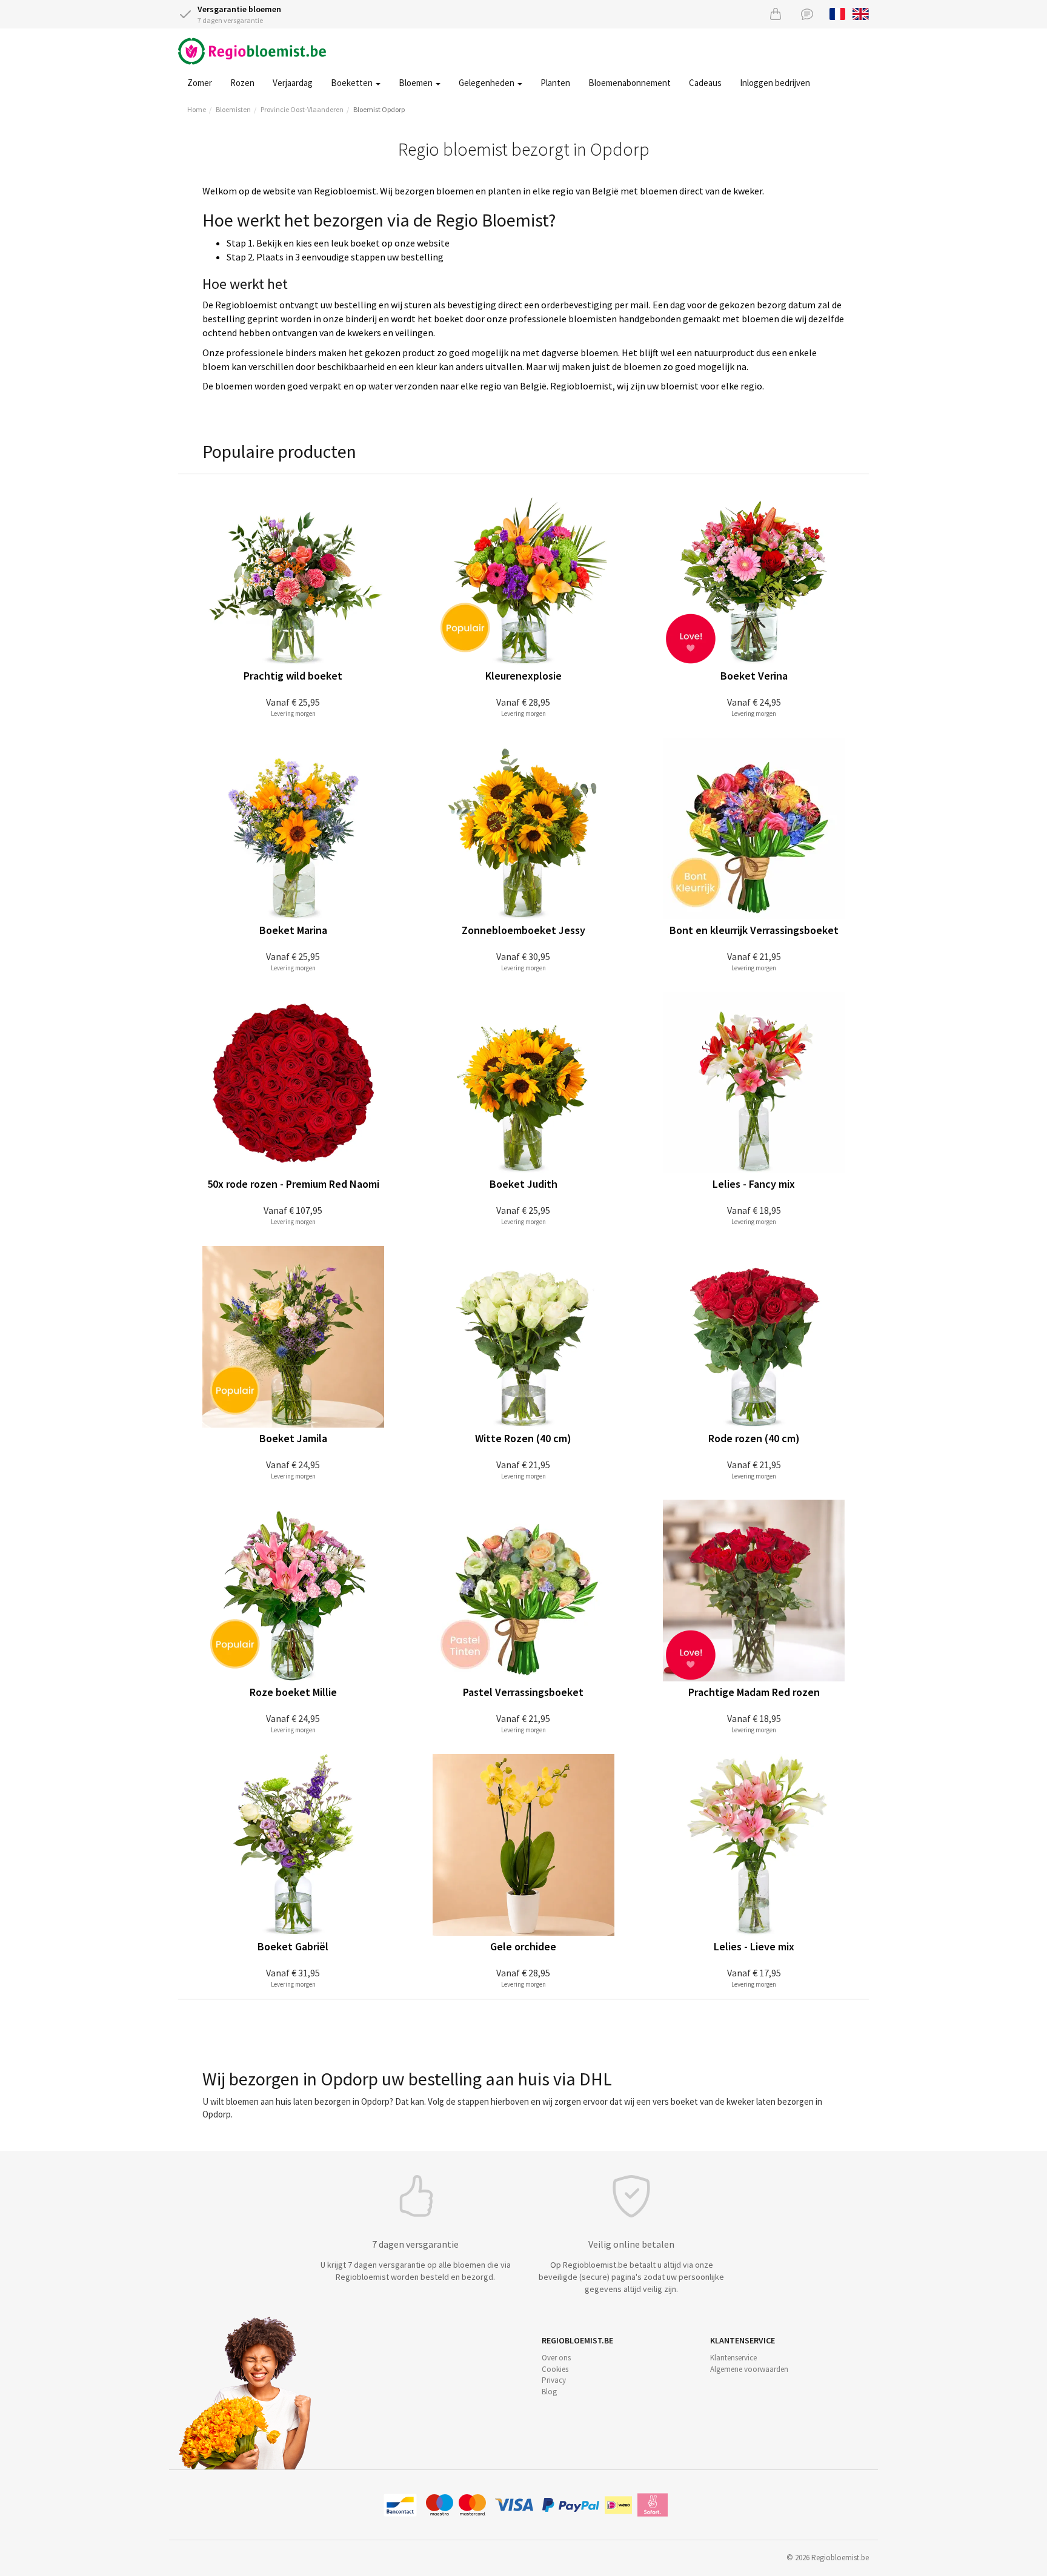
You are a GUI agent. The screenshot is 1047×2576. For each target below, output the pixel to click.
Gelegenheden (487, 83)
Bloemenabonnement (630, 83)
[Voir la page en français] (838, 13)
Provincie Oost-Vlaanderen (302, 109)
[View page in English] (861, 13)
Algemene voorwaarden (749, 2369)
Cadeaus (705, 83)
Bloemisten (233, 109)
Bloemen (417, 83)
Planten (555, 83)
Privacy (554, 2380)
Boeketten (353, 83)
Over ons (556, 2358)
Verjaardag (293, 83)
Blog (549, 2392)
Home (197, 109)
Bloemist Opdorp (379, 109)
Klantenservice (733, 2358)
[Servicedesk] (807, 14)
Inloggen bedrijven (775, 83)
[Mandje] (776, 14)
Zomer (200, 83)
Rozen (242, 83)
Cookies (555, 2369)
